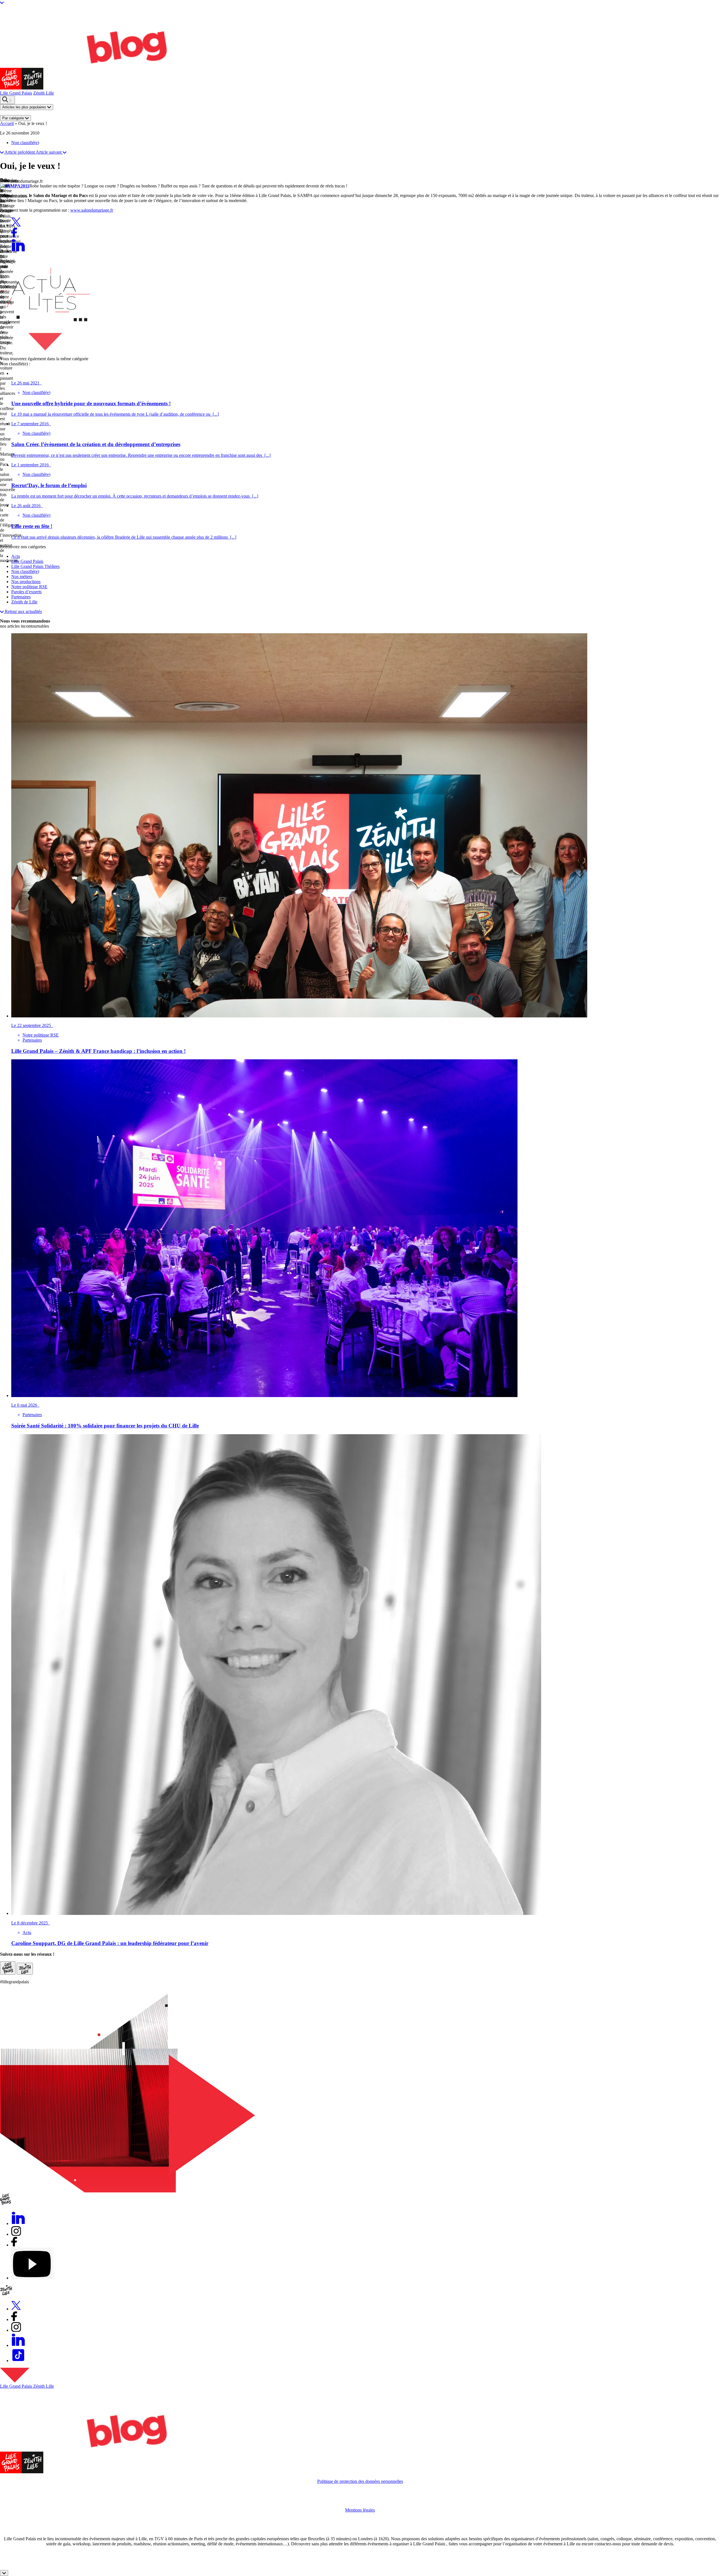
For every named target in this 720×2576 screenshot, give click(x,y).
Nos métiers (22, 577)
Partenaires (21, 597)
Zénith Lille (44, 93)
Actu (16, 556)
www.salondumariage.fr (92, 210)
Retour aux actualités (23, 611)
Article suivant (49, 152)
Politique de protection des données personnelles (360, 2481)
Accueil (7, 123)
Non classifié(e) (25, 143)
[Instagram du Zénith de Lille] (25, 1969)
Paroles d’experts (26, 592)
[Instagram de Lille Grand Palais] (8, 1968)
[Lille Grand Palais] (11, 2472)
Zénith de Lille (24, 602)
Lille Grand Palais (16, 93)
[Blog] (11, 88)
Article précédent (20, 152)
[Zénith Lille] (32, 2472)
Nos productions (26, 582)
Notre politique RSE (29, 587)
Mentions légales (360, 2510)
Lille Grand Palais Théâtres (35, 566)
